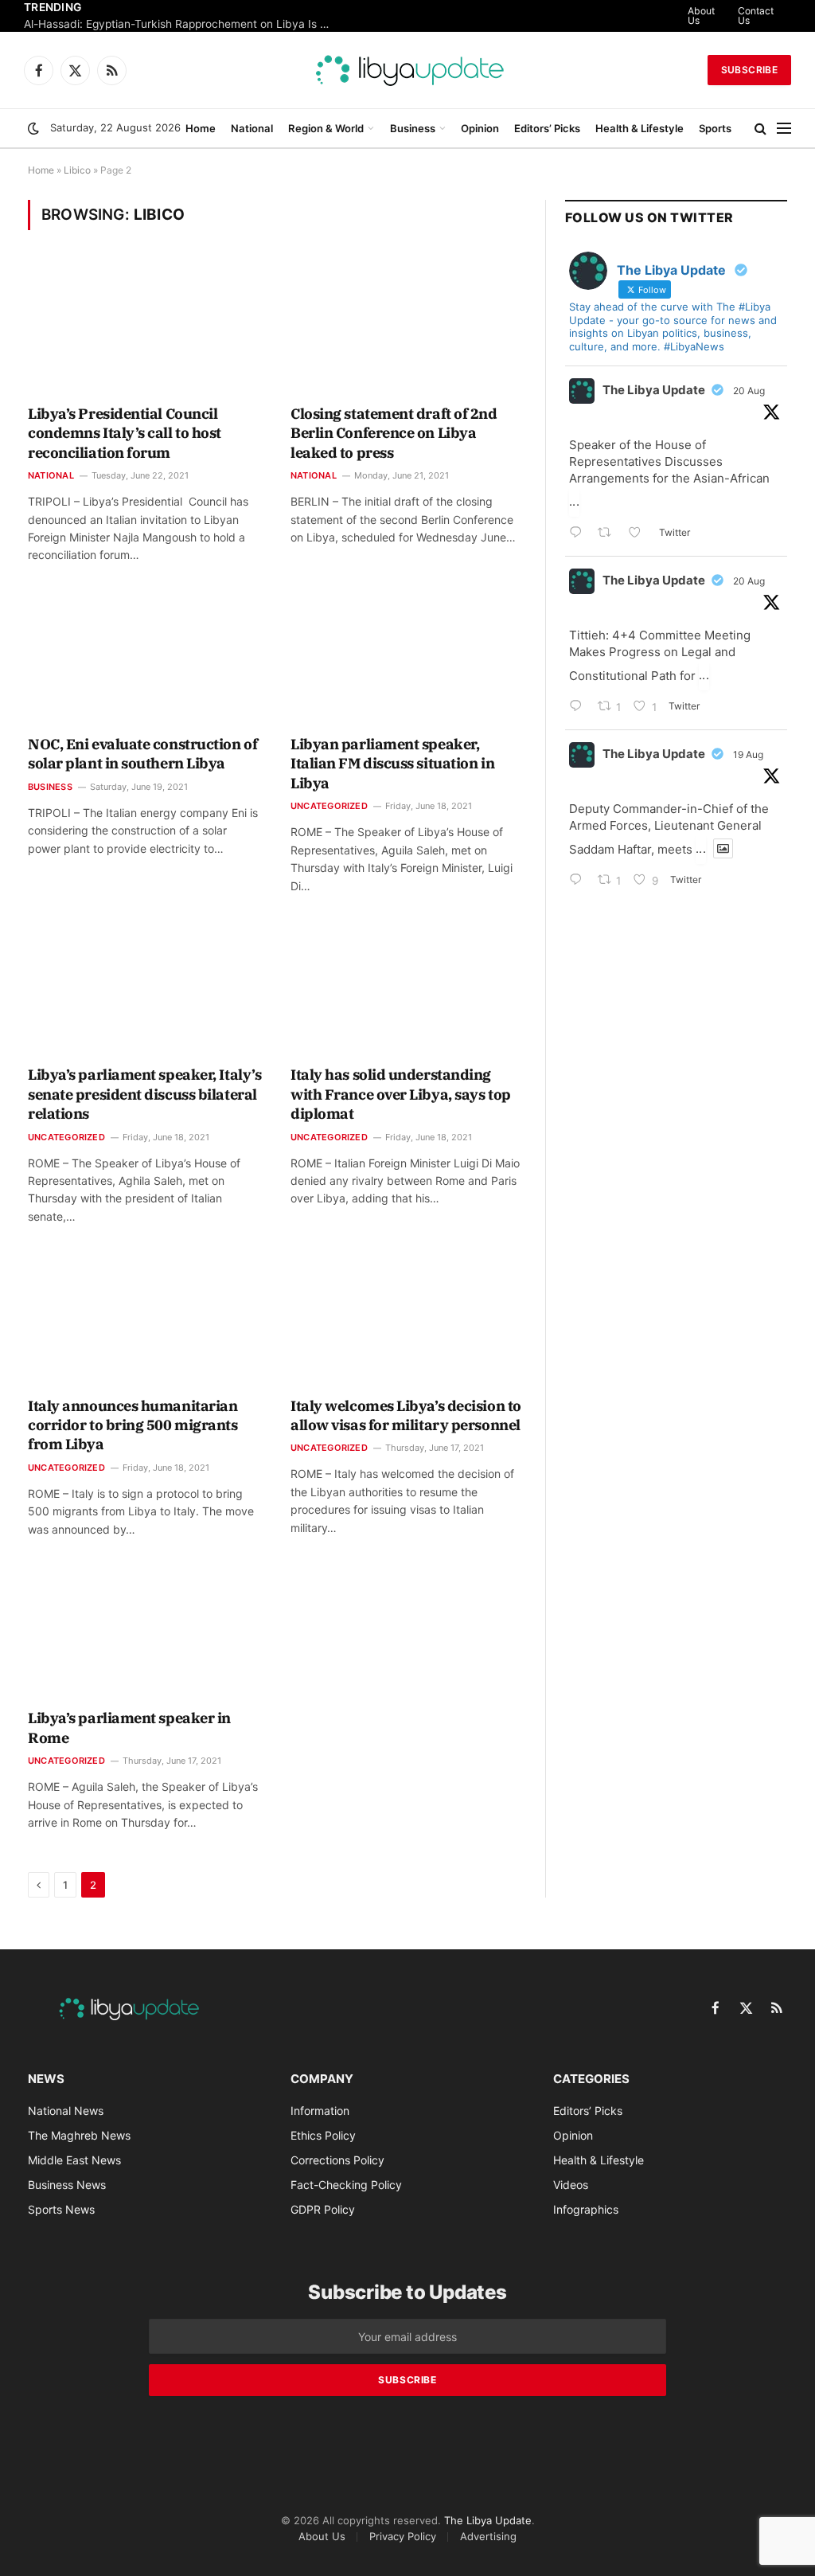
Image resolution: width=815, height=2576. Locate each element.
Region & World (326, 128)
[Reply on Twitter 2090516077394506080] (579, 534)
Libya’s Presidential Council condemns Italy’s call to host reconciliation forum (125, 433)
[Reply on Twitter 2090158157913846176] (579, 881)
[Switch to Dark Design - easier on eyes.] (33, 128)
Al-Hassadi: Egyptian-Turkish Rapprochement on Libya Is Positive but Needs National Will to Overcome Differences (183, 24)
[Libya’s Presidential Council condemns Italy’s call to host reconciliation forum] (145, 328)
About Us (701, 16)
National (252, 128)
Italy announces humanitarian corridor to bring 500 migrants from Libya (133, 1425)
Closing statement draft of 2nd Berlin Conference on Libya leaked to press (394, 433)
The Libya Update (654, 390)
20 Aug (749, 391)
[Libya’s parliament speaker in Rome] (145, 1633)
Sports (715, 128)
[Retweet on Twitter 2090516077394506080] (609, 534)
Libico (77, 170)
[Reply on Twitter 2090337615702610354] (579, 708)
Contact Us (756, 16)
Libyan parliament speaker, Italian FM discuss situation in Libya (392, 764)
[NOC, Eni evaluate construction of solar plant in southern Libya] (145, 659)
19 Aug (748, 754)
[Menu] (784, 129)
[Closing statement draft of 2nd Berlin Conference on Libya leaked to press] (407, 328)
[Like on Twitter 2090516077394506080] (640, 534)
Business (413, 128)
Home (201, 128)
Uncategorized (329, 806)
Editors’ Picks (547, 128)
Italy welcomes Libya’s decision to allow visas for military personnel (406, 1415)
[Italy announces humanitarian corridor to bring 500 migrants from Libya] (145, 1320)
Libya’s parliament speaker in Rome (129, 1728)
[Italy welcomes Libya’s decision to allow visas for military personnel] (407, 1320)
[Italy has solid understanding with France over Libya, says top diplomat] (407, 989)
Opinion (480, 128)
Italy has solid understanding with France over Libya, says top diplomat (401, 1094)
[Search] (760, 129)
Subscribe (749, 70)
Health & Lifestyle (640, 128)
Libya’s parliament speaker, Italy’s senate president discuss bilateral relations (144, 1094)
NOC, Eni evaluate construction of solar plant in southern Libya (142, 754)
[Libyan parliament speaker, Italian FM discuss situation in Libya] (407, 659)
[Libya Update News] (407, 70)
